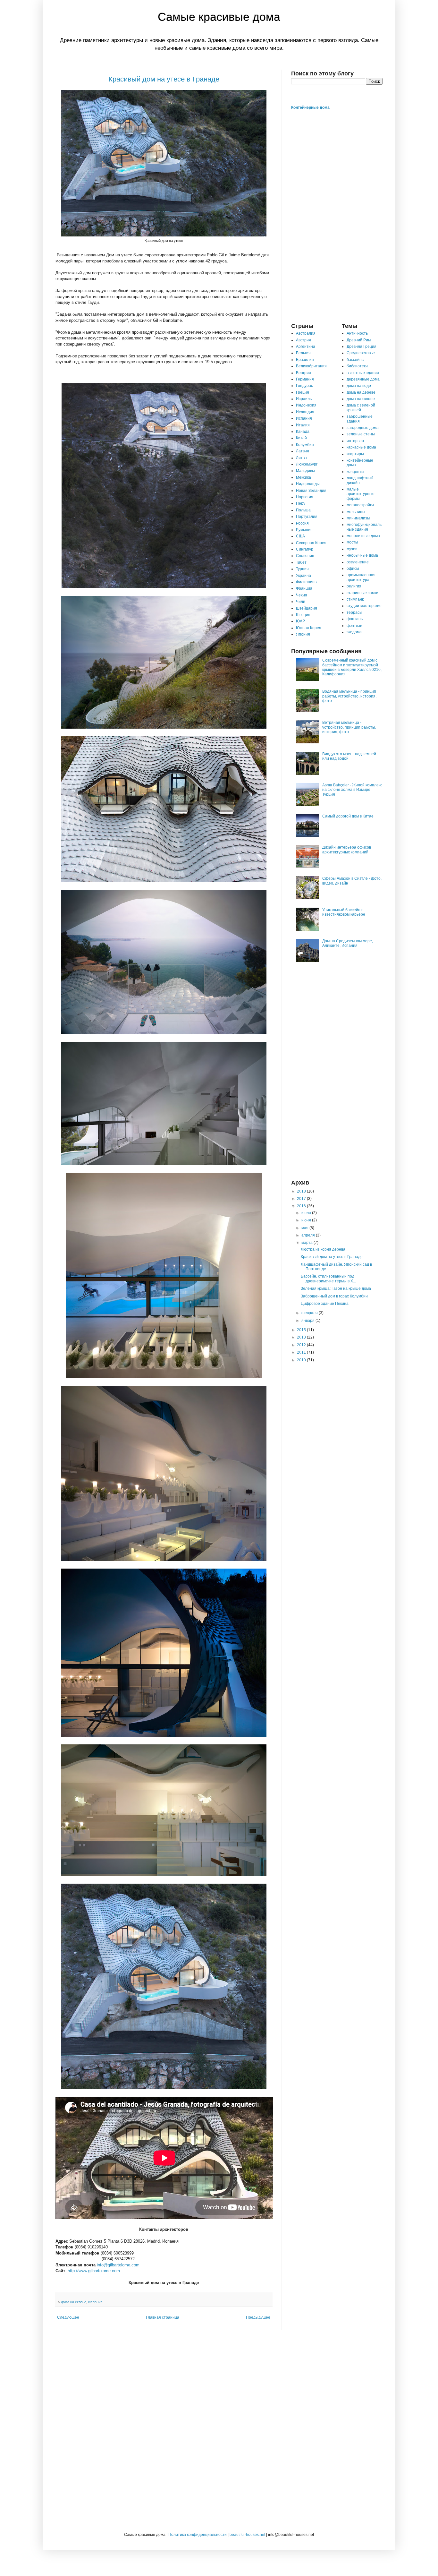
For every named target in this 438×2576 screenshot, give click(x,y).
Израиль (304, 399)
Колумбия (305, 445)
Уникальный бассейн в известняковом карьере (344, 912)
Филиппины (307, 582)
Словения (305, 556)
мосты (352, 542)
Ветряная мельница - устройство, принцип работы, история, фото (349, 727)
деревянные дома (363, 379)
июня (307, 1220)
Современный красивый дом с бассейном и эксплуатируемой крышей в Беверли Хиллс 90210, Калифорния (352, 667)
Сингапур (305, 549)
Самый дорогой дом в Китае (348, 816)
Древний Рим (359, 340)
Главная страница (163, 2317)
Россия (302, 523)
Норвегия (305, 497)
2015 (302, 1330)
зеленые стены (361, 434)
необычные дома (362, 555)
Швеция (303, 615)
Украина (303, 576)
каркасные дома (361, 447)
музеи (352, 549)
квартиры (355, 454)
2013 (302, 1337)
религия (354, 586)
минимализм (358, 518)
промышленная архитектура (361, 577)
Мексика (303, 477)
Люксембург (307, 464)
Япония (303, 634)
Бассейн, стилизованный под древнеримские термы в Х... (328, 1279)
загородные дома (363, 428)
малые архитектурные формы (361, 494)
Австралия (306, 333)
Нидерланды (308, 484)
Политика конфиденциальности (198, 2535)
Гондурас (304, 386)
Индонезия (306, 405)
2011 (302, 1352)
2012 (302, 1345)
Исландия (305, 412)
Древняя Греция (362, 347)
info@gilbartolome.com (118, 2265)
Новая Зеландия (311, 491)
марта (307, 1243)
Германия (305, 379)
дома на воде (359, 386)
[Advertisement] (337, 216)
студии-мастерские (364, 606)
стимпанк (355, 599)
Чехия (302, 595)
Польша (303, 510)
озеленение (358, 562)
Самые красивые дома (219, 17)
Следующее (68, 2317)
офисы (353, 569)
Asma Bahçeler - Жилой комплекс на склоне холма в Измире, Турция (352, 790)
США (300, 536)
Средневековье (361, 353)
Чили (301, 602)
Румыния (304, 530)
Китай (301, 438)
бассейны (356, 360)
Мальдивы (305, 471)
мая (305, 1228)
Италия (303, 425)
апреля (309, 1235)
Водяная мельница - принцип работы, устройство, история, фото (349, 696)
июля (307, 1213)
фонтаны (355, 619)
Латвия (303, 451)
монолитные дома (363, 536)
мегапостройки (360, 505)
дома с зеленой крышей (361, 407)
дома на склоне (74, 2302)
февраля (310, 1313)
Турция (302, 569)
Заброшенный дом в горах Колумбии (334, 1296)
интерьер (355, 441)
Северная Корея (311, 543)
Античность (357, 333)
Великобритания (311, 366)
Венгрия (303, 373)
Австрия (303, 340)
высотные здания (363, 373)
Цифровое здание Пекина (325, 1304)
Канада (303, 432)
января (308, 1321)
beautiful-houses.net (247, 2535)
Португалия (307, 517)
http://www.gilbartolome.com (93, 2271)
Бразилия (305, 360)
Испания (95, 2302)
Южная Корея (309, 628)
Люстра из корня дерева (323, 1249)
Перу (301, 503)
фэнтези (354, 626)
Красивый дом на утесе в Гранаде (164, 79)
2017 (302, 1199)
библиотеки (357, 366)
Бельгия (303, 353)
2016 (302, 1206)
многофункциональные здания (364, 527)
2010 (302, 1360)
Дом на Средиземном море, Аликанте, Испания (348, 943)
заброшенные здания (360, 419)
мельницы (356, 512)
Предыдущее (258, 2317)
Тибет (301, 562)
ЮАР (300, 621)
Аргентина (306, 347)
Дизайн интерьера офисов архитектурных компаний (347, 850)
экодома (354, 632)
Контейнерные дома (310, 107)
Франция (304, 588)
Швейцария (307, 608)
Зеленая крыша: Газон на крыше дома (336, 1288)
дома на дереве (361, 392)
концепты (355, 472)
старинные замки (362, 593)
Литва (301, 458)
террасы (354, 612)
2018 (302, 1191)
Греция (303, 392)
